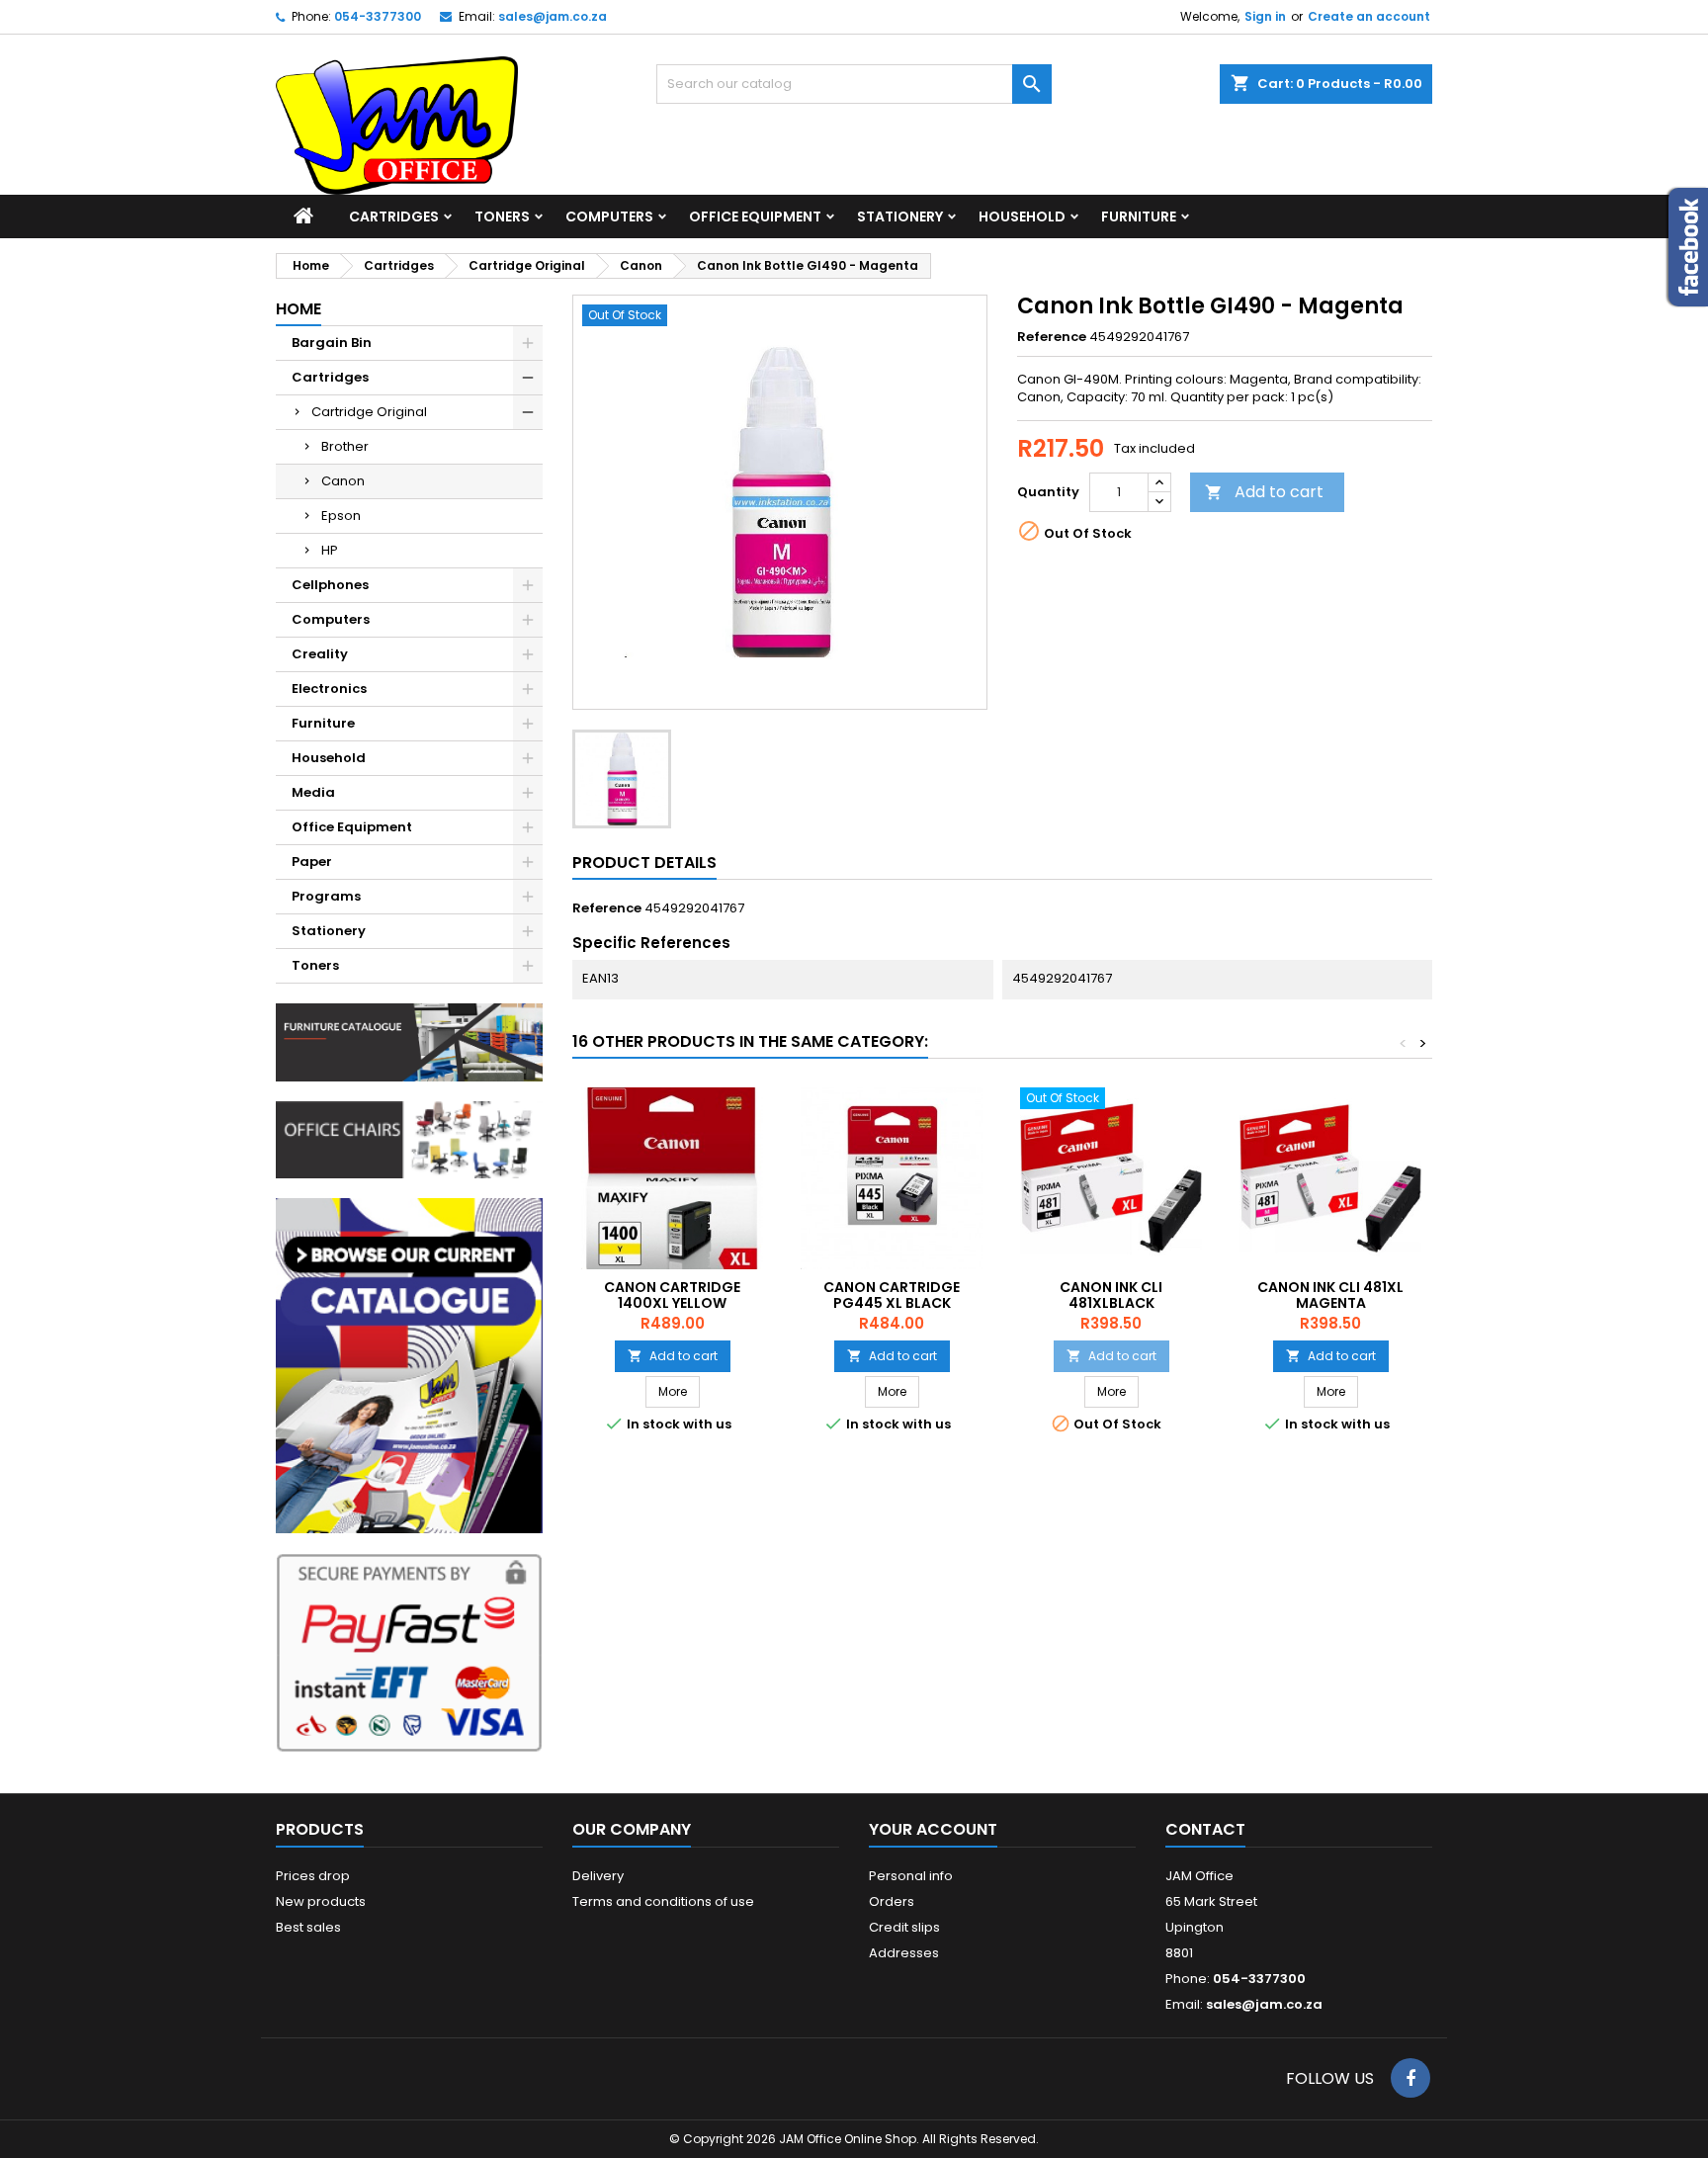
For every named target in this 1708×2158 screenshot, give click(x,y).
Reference (1052, 337)
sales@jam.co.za (553, 16)
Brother (345, 446)
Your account (933, 1829)
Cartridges (394, 216)
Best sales (308, 1927)
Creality (320, 654)
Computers (609, 216)
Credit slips (904, 1927)
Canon (343, 481)
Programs (326, 896)
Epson (341, 516)
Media (313, 792)
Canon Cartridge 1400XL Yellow (672, 1295)
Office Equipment (755, 216)
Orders (892, 1901)
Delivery (598, 1876)
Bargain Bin (332, 343)
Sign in (1265, 16)
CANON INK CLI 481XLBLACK (1111, 1295)
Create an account (1369, 16)
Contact (1205, 1829)
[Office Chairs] (409, 1138)
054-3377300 (378, 16)
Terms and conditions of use (663, 1901)
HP (330, 550)
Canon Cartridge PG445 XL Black (892, 1295)
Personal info (911, 1876)
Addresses (904, 1953)
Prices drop (313, 1876)
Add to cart (1264, 492)
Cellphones (330, 585)
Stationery (900, 216)
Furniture (1139, 216)
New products (321, 1901)
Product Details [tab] (644, 863)
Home (299, 309)
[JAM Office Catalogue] (409, 1365)
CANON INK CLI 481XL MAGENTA (1330, 1295)
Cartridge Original (369, 412)
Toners (502, 216)
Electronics (329, 689)
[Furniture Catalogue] (409, 1041)
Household (1022, 216)
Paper (312, 862)
